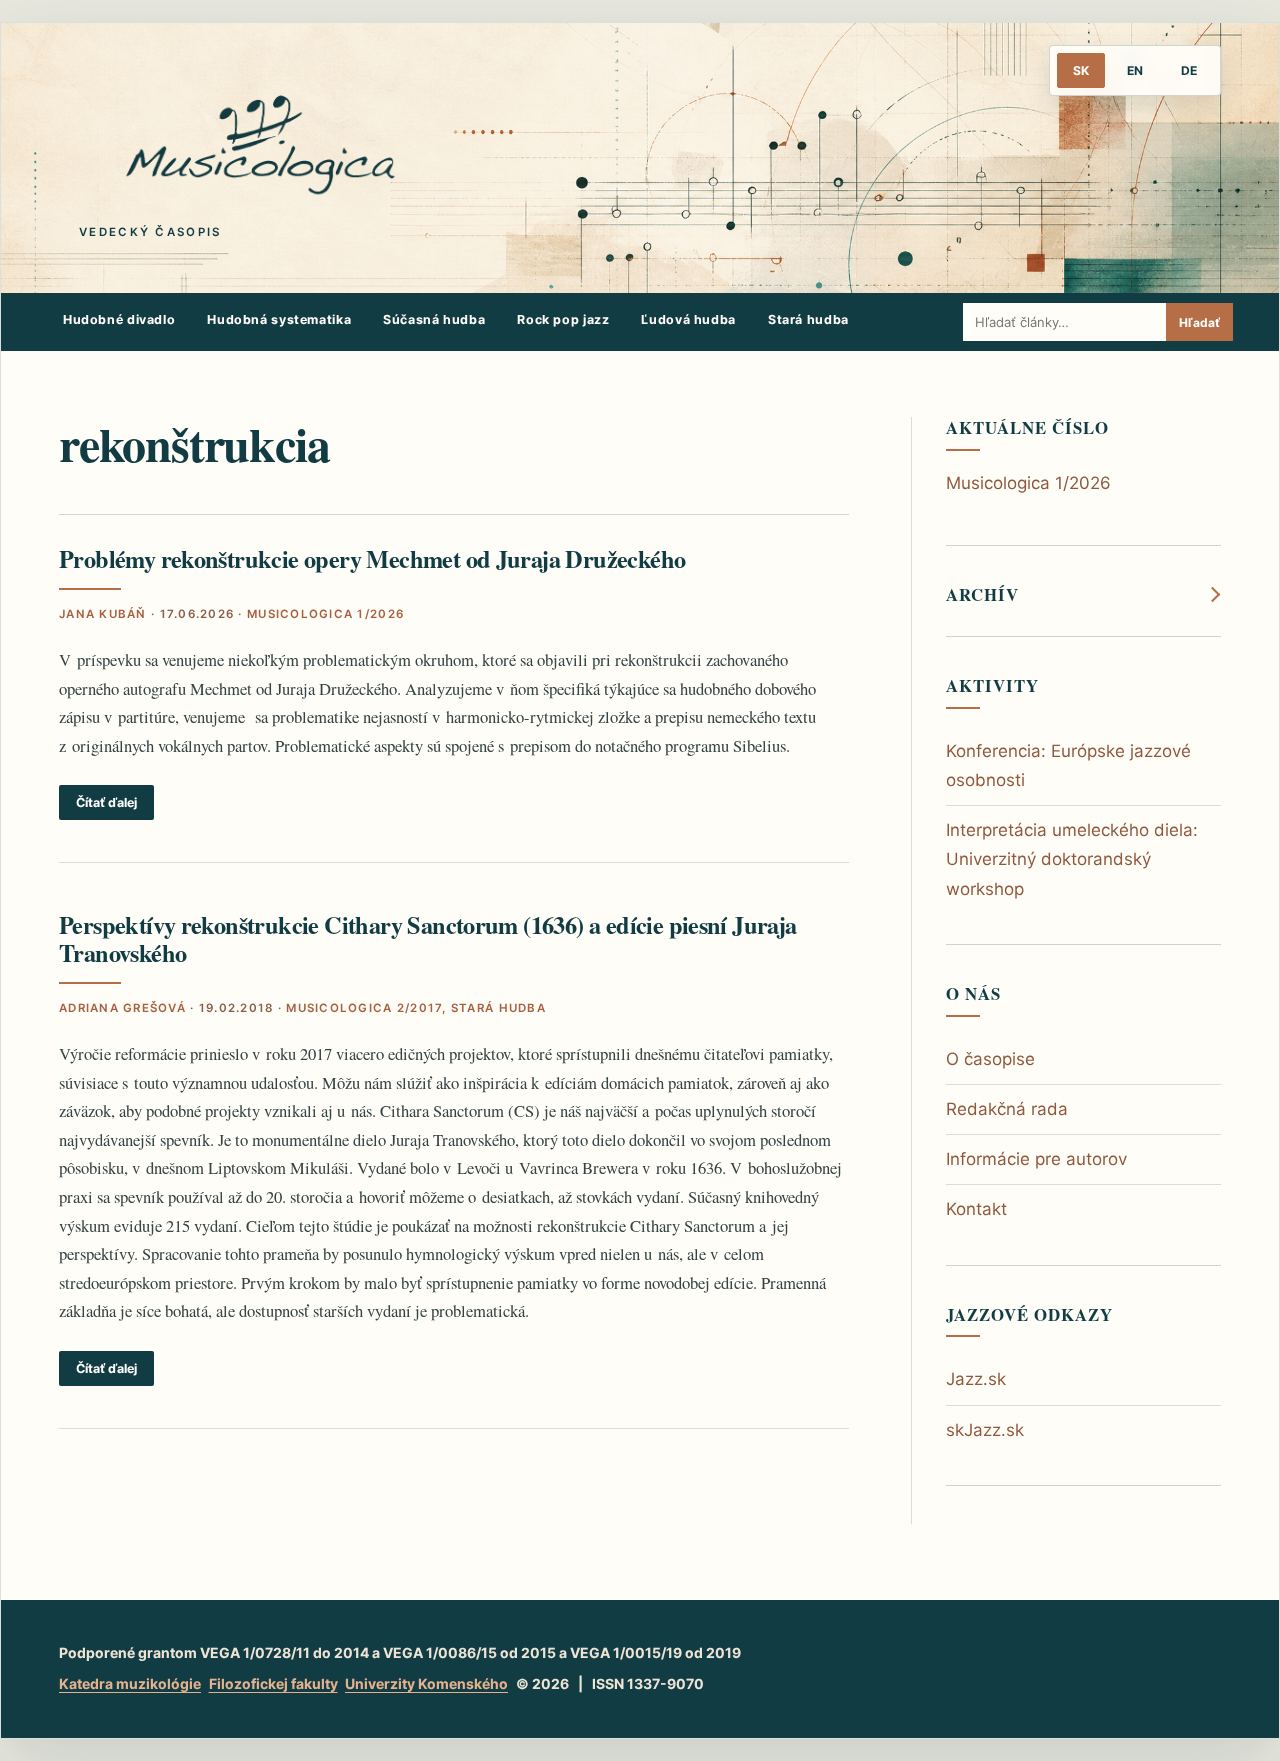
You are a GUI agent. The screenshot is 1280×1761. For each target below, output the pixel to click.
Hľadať (1199, 322)
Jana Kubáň (103, 614)
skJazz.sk (985, 1430)
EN (1135, 70)
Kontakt (976, 1209)
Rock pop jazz (563, 319)
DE (1189, 70)
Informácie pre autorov (1036, 1159)
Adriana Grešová (122, 1008)
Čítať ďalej (106, 802)
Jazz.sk (976, 1379)
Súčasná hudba (434, 319)
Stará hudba (808, 319)
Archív (982, 595)
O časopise (990, 1059)
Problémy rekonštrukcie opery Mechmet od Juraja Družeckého (372, 558)
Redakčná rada (1007, 1109)
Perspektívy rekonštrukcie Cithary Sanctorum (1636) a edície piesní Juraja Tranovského (428, 938)
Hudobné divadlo (119, 319)
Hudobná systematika (279, 319)
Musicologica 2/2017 (364, 1008)
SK (1081, 70)
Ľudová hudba (688, 319)
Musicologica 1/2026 (325, 614)
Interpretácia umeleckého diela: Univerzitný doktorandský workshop (1072, 859)
